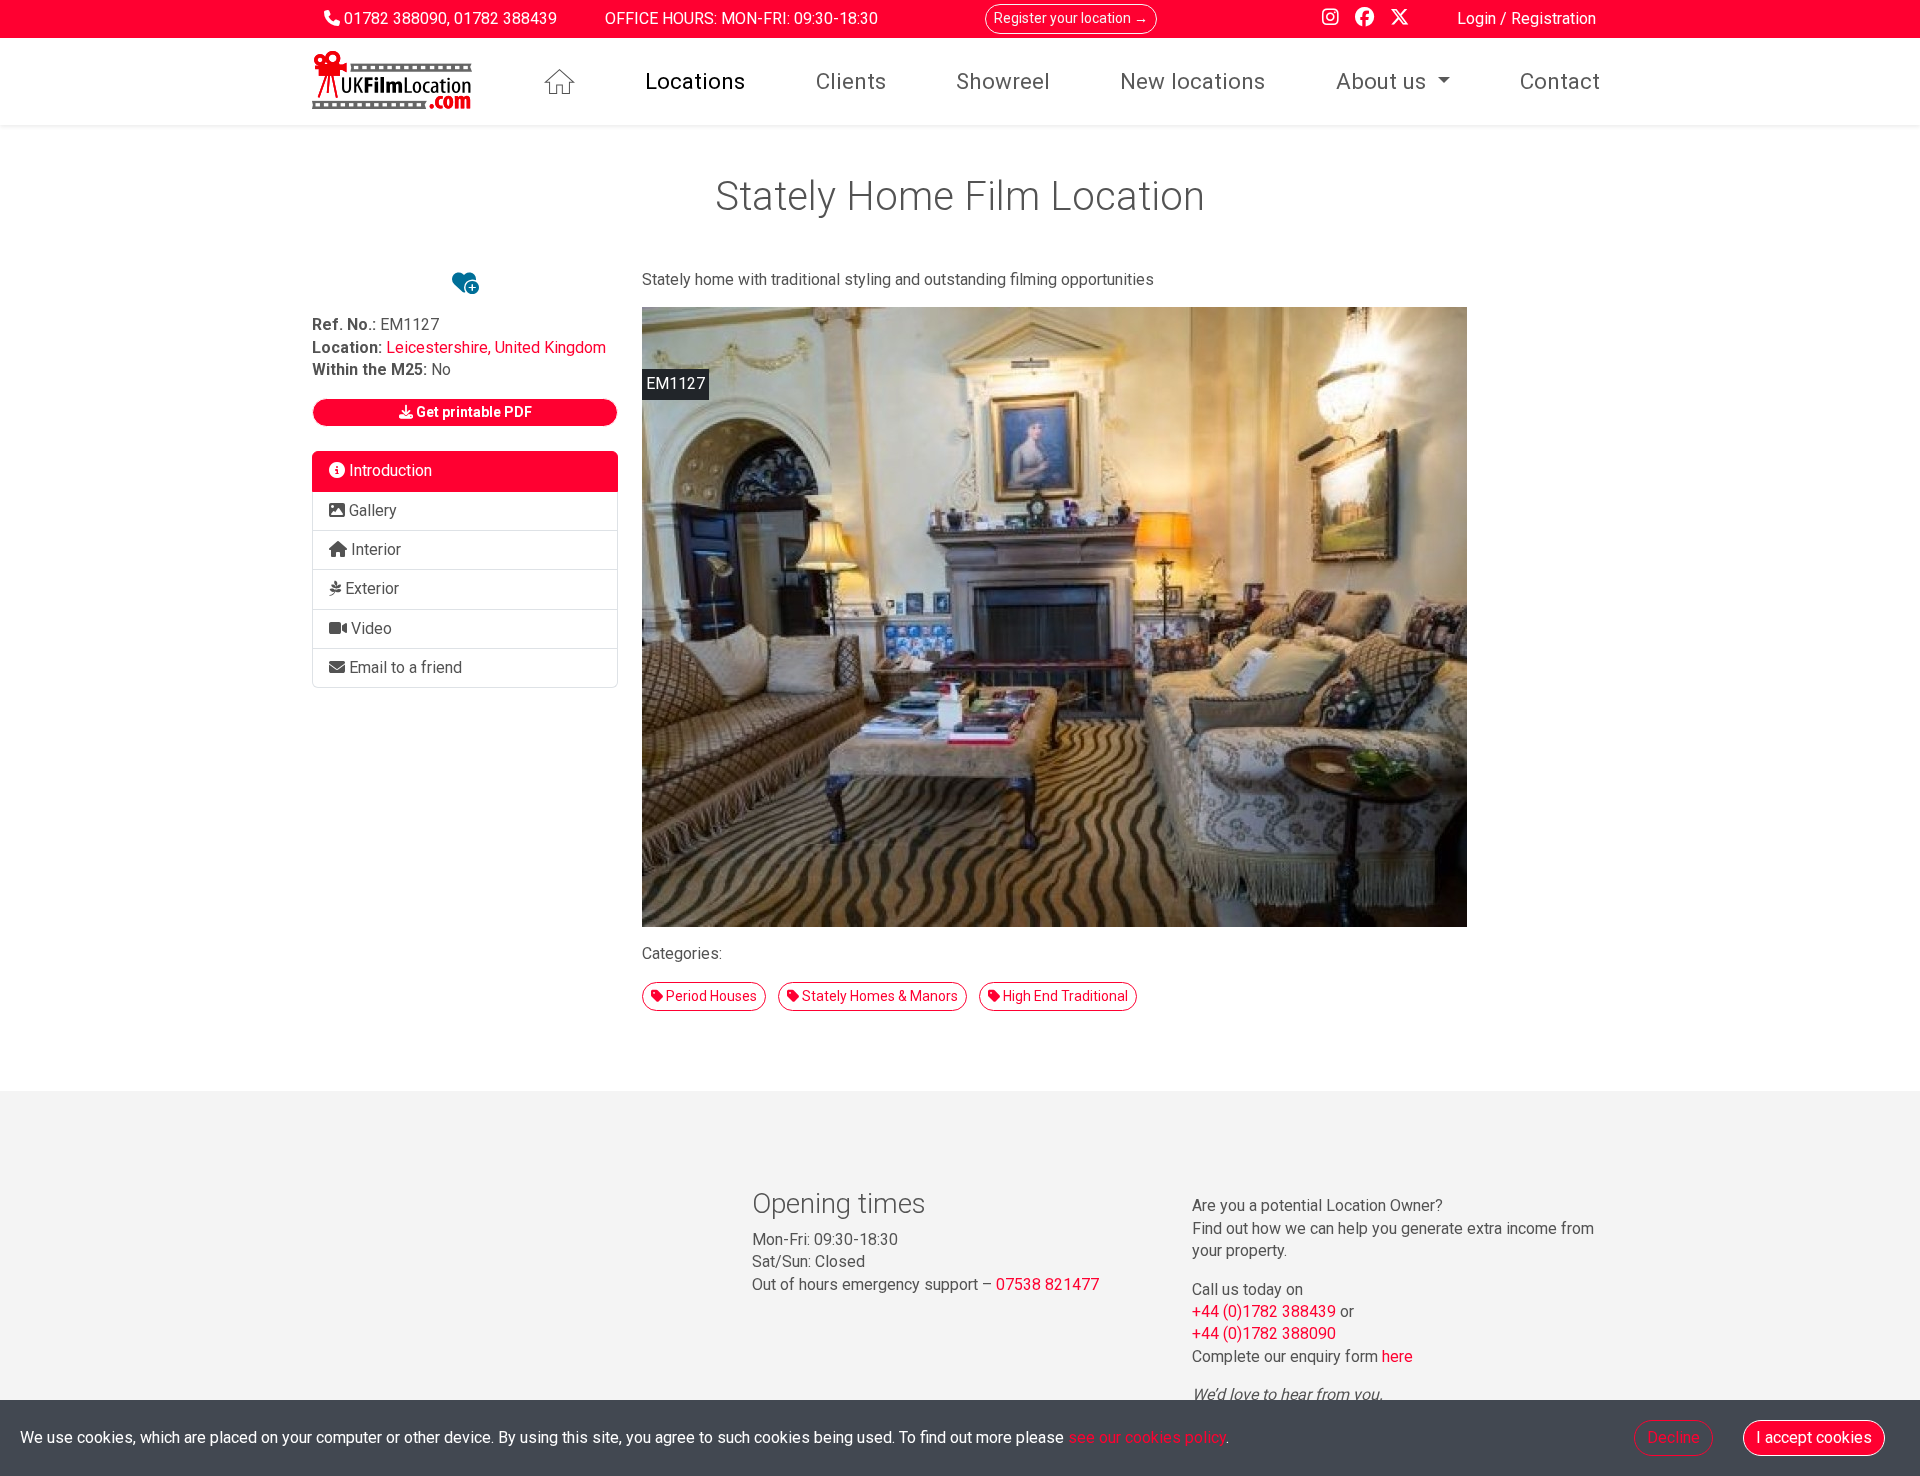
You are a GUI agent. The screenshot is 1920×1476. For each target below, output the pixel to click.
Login (1478, 18)
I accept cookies (1814, 1437)
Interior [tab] (374, 549)
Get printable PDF (472, 412)
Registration (1553, 18)
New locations (1192, 81)
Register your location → (1071, 18)
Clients (851, 81)
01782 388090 (395, 18)
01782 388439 (505, 18)
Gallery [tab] (371, 510)
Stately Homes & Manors (878, 996)
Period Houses (710, 996)
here (1397, 1356)
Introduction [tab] (388, 470)
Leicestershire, (440, 347)
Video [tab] (369, 628)
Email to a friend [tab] (403, 667)
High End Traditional (1064, 996)
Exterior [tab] (370, 588)
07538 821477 (1047, 1284)
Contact (1560, 81)
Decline (1673, 1437)
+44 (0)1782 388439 (1264, 1311)
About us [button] (1384, 81)
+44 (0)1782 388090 (1264, 1333)
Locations (695, 81)
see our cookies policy (1147, 1437)
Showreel (1003, 81)
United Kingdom (550, 347)
